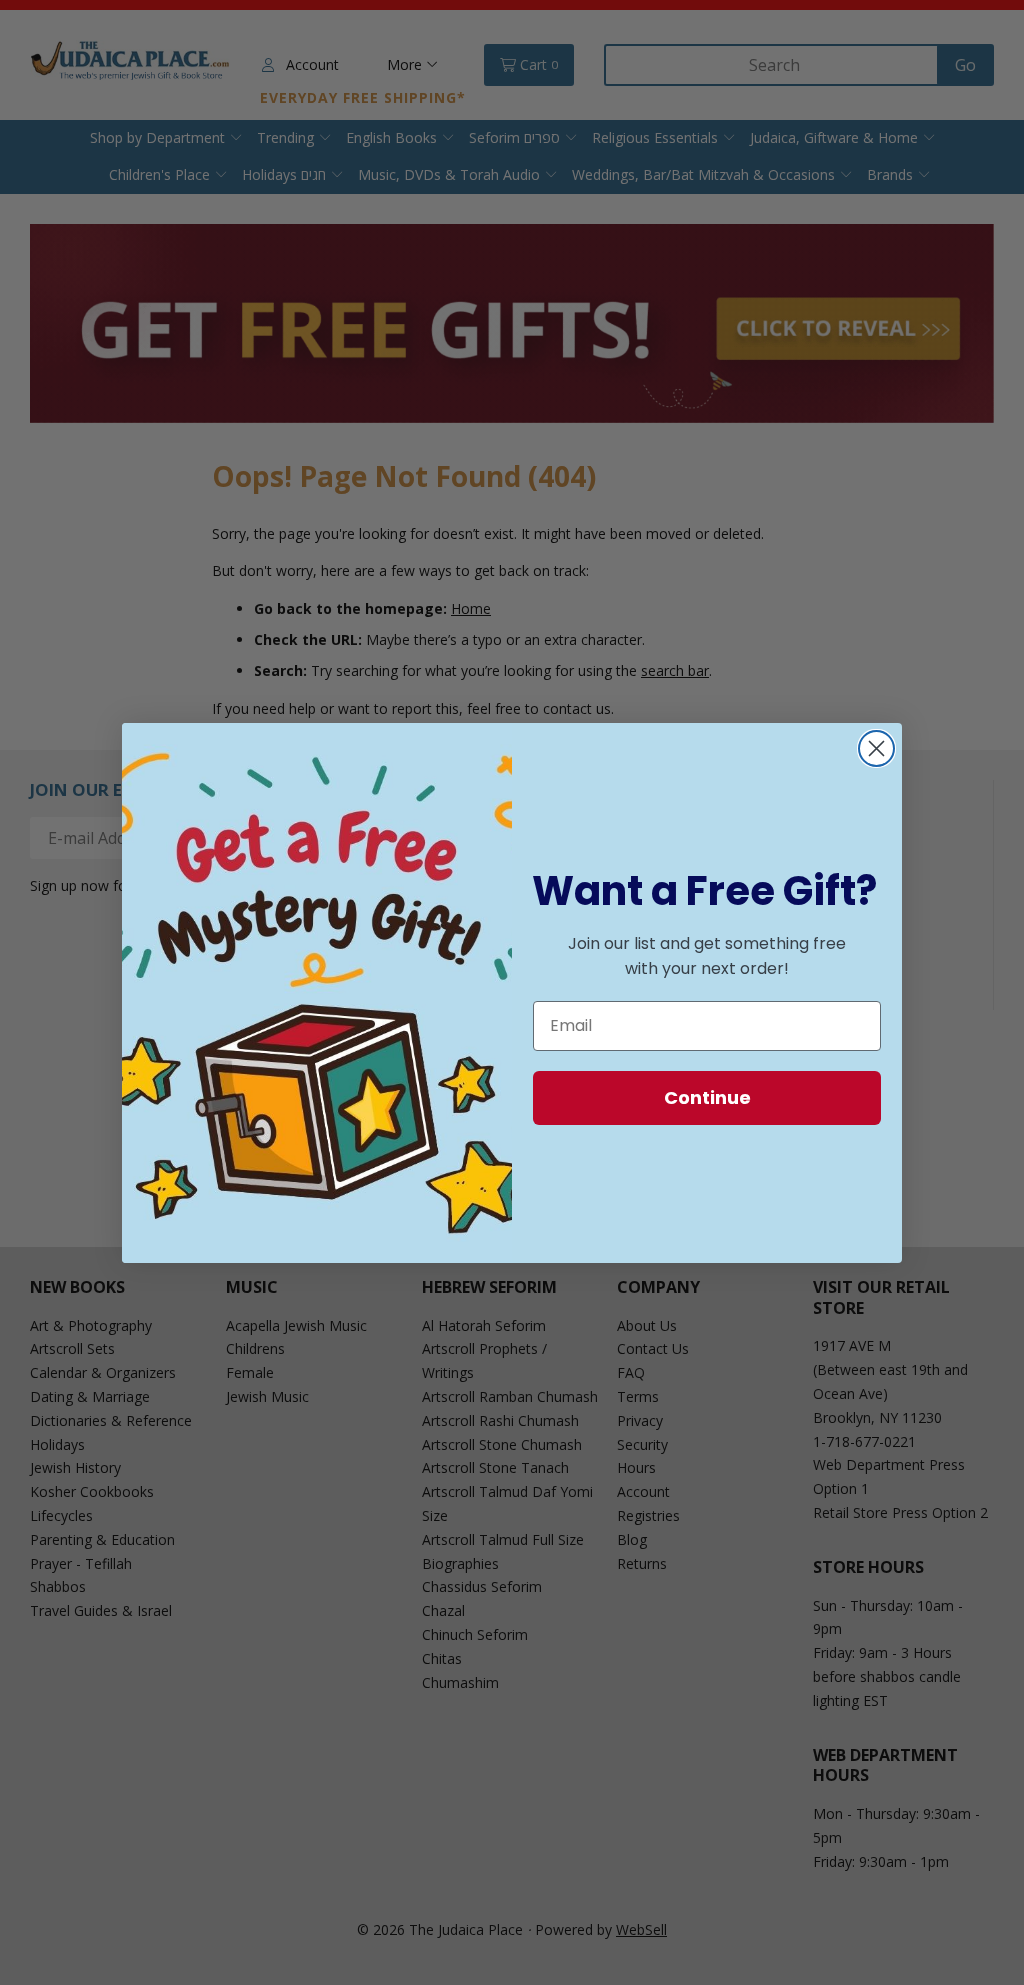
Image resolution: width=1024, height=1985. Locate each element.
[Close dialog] (876, 748)
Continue (707, 1097)
